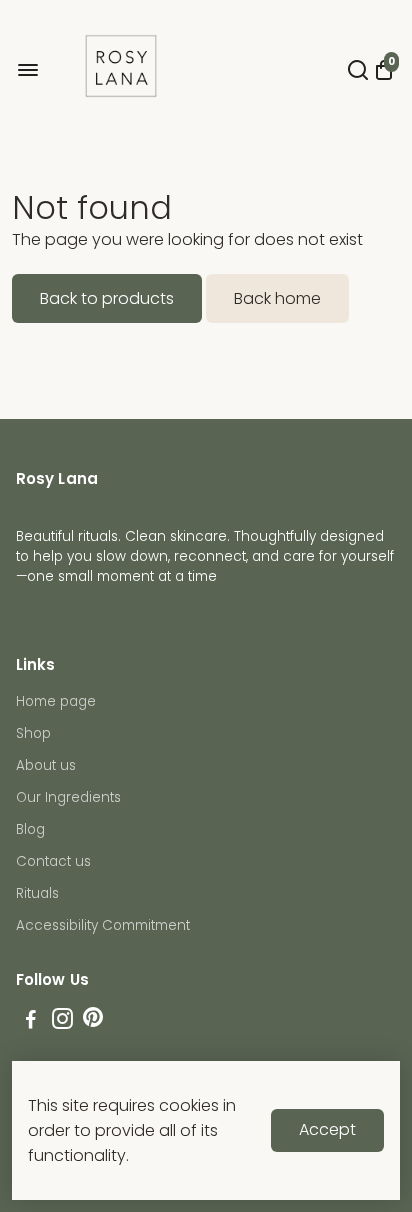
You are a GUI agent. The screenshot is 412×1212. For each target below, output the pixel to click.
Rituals (37, 893)
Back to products (107, 298)
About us (46, 765)
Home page (56, 701)
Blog (30, 829)
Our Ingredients (68, 797)
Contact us (53, 861)
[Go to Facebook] (31, 1021)
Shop (33, 733)
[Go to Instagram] (62, 1021)
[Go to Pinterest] (93, 1021)
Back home (277, 298)
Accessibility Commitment (103, 925)
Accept (327, 1129)
